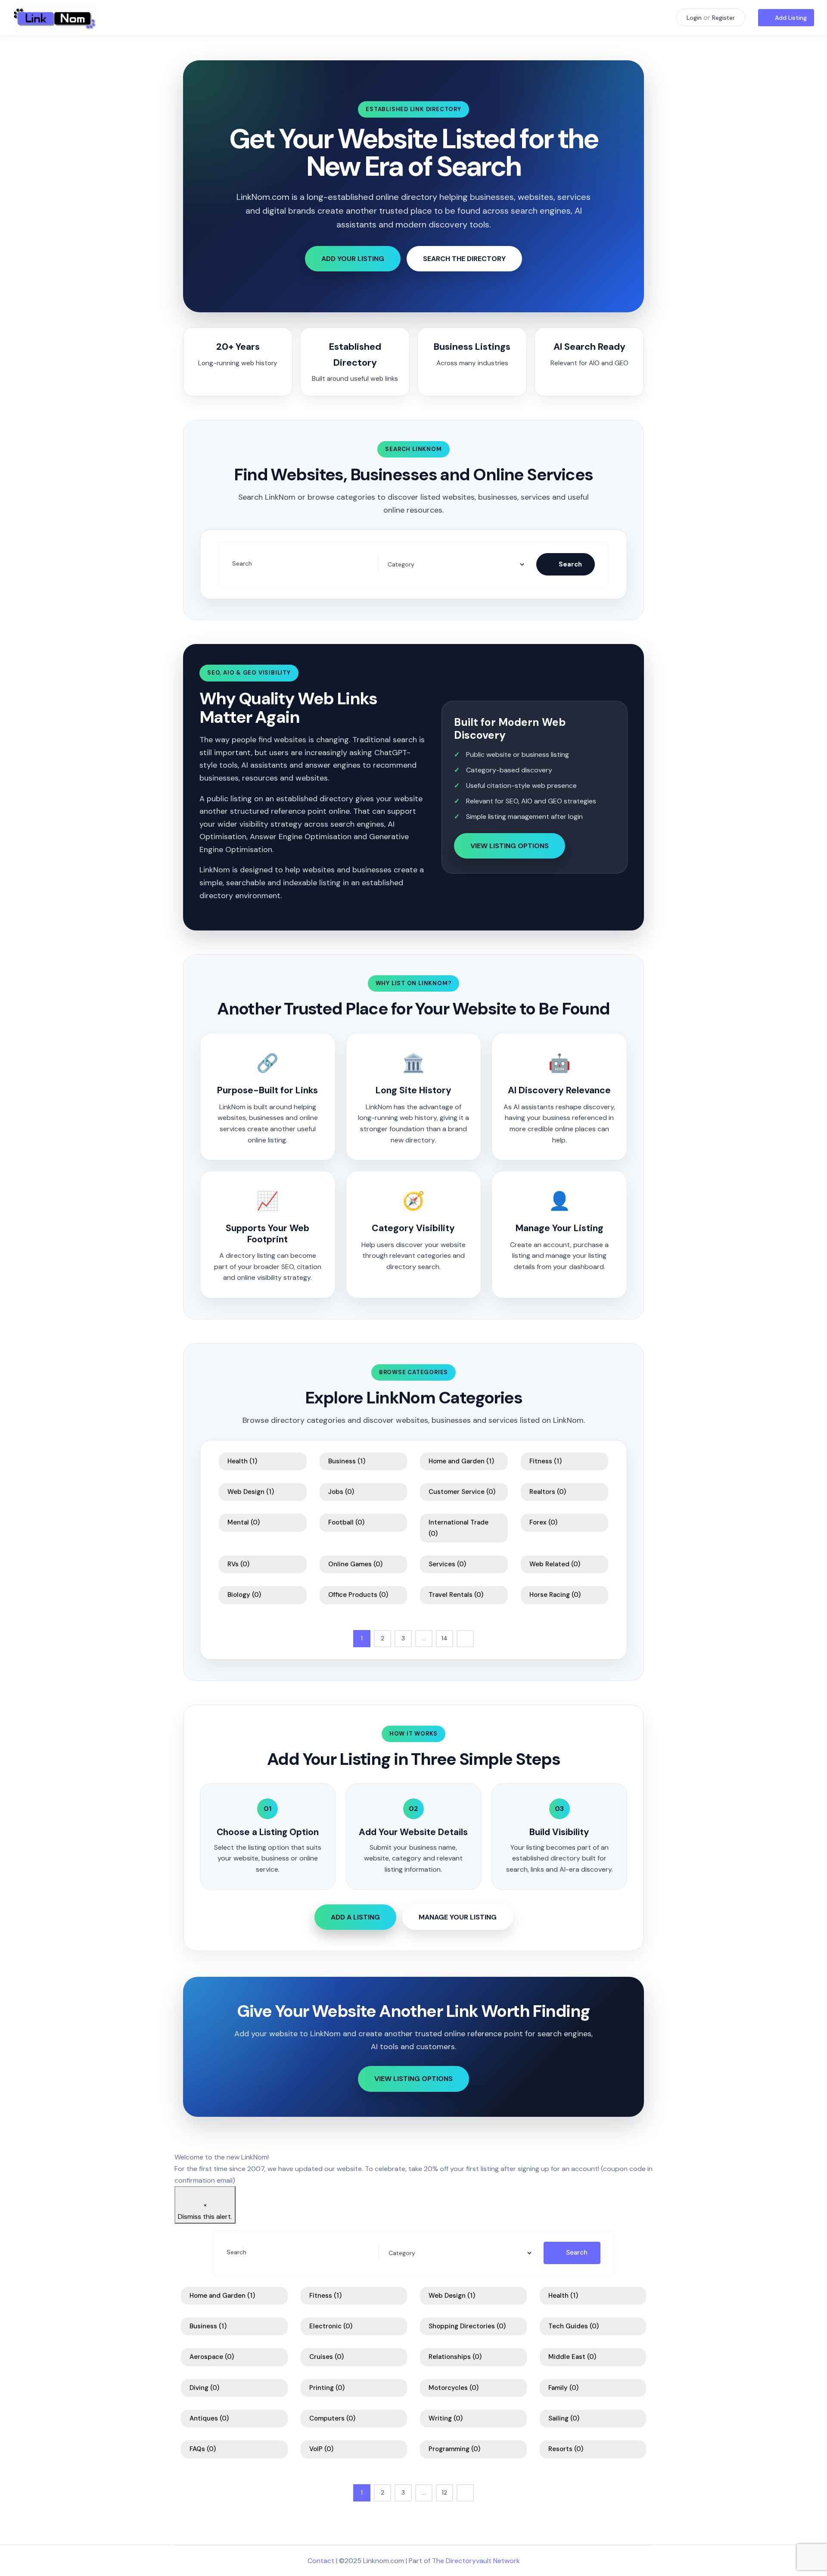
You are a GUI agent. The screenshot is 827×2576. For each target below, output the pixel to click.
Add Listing (791, 18)
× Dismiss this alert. (205, 2211)
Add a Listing (355, 1917)
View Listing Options (510, 846)
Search (242, 564)
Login (694, 18)
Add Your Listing (353, 259)
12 (445, 2492)
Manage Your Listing (458, 1917)
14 (445, 1638)
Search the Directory (464, 259)
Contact (321, 2561)
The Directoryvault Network (476, 2561)
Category (399, 564)
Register (723, 18)
